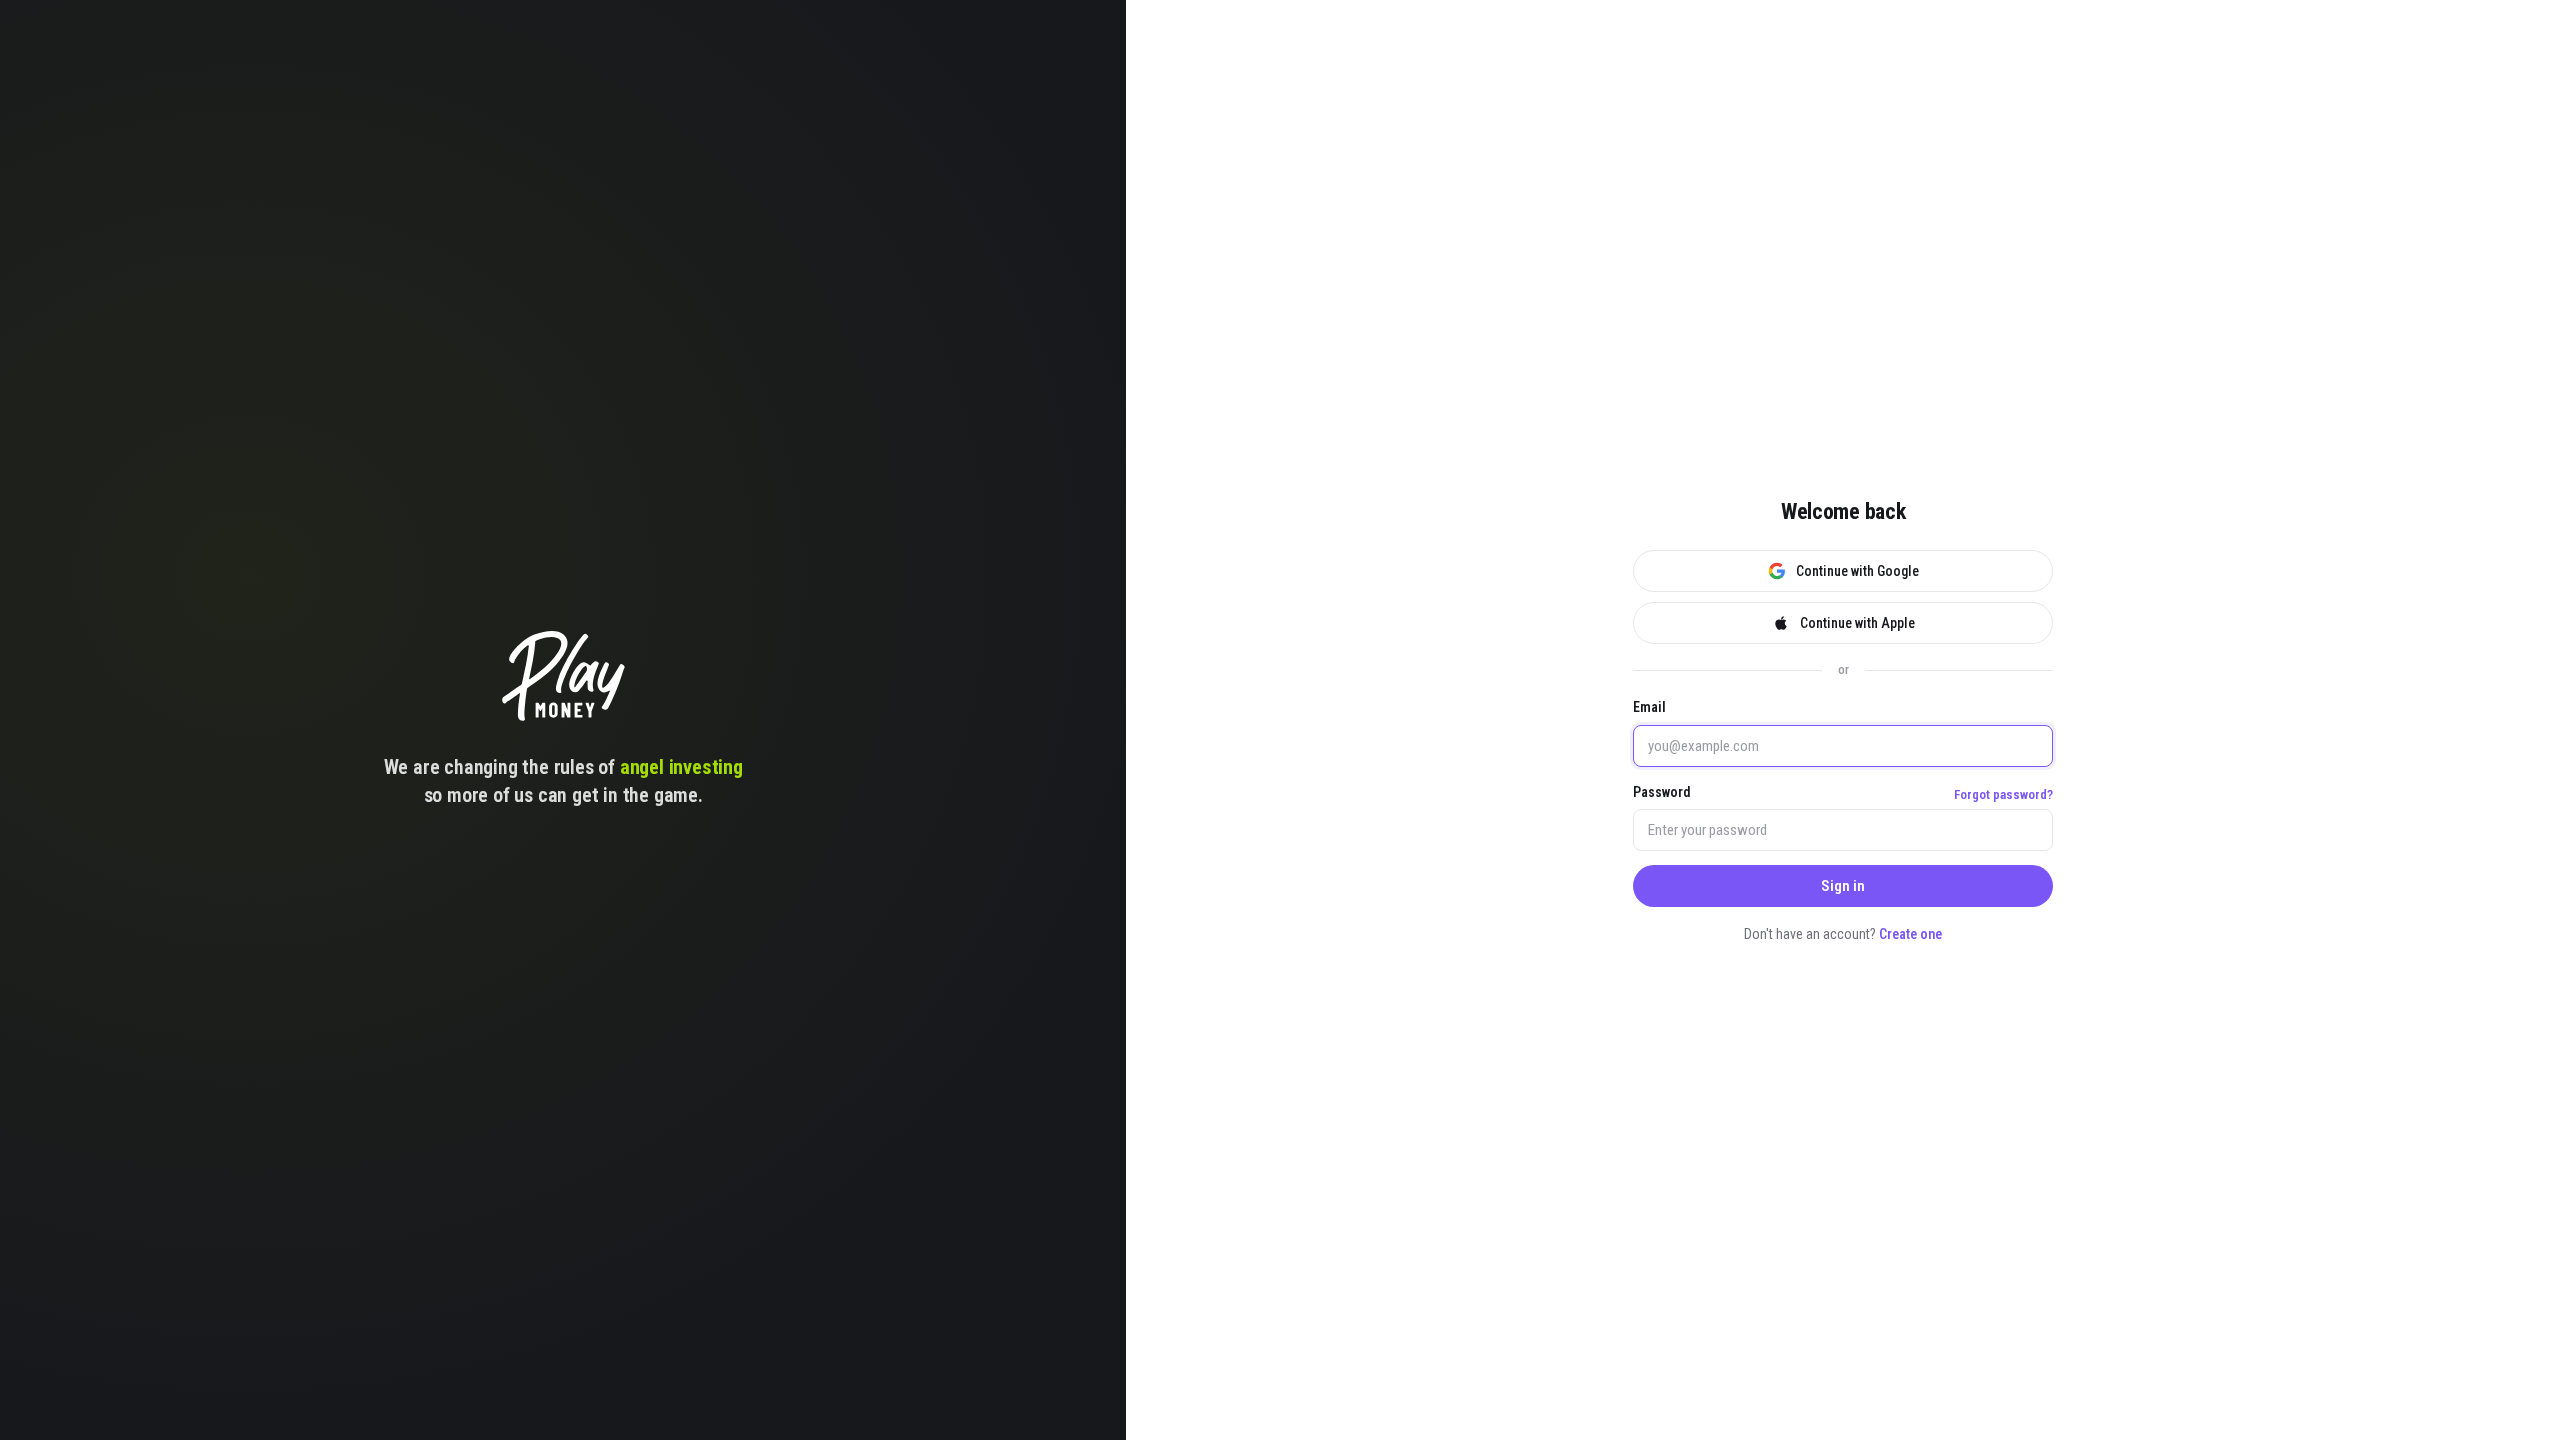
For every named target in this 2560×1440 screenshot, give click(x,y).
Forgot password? (2003, 794)
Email (1649, 707)
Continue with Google (1857, 571)
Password (1662, 792)
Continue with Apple (1857, 623)
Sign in (1843, 886)
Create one (1910, 934)
